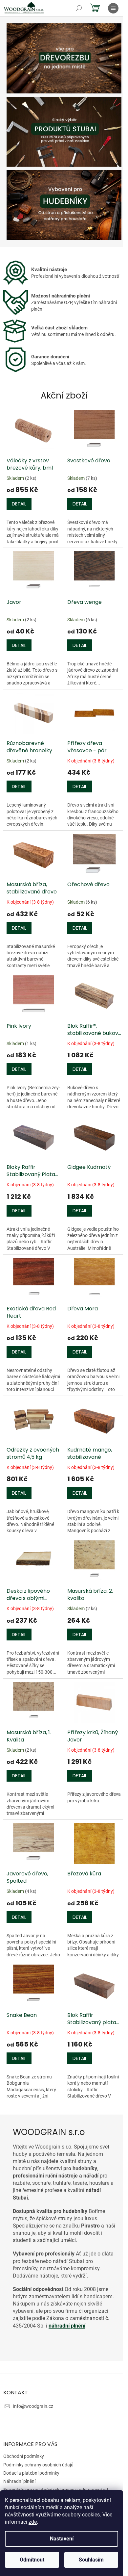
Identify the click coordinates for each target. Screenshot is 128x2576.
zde (33, 2522)
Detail (19, 504)
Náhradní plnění (19, 2481)
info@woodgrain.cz (33, 2406)
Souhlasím (91, 2560)
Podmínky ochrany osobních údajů (38, 2465)
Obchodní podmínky (24, 2456)
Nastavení (62, 2539)
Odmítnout (32, 2560)
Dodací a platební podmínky (31, 2473)
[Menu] (113, 8)
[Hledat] (79, 8)
